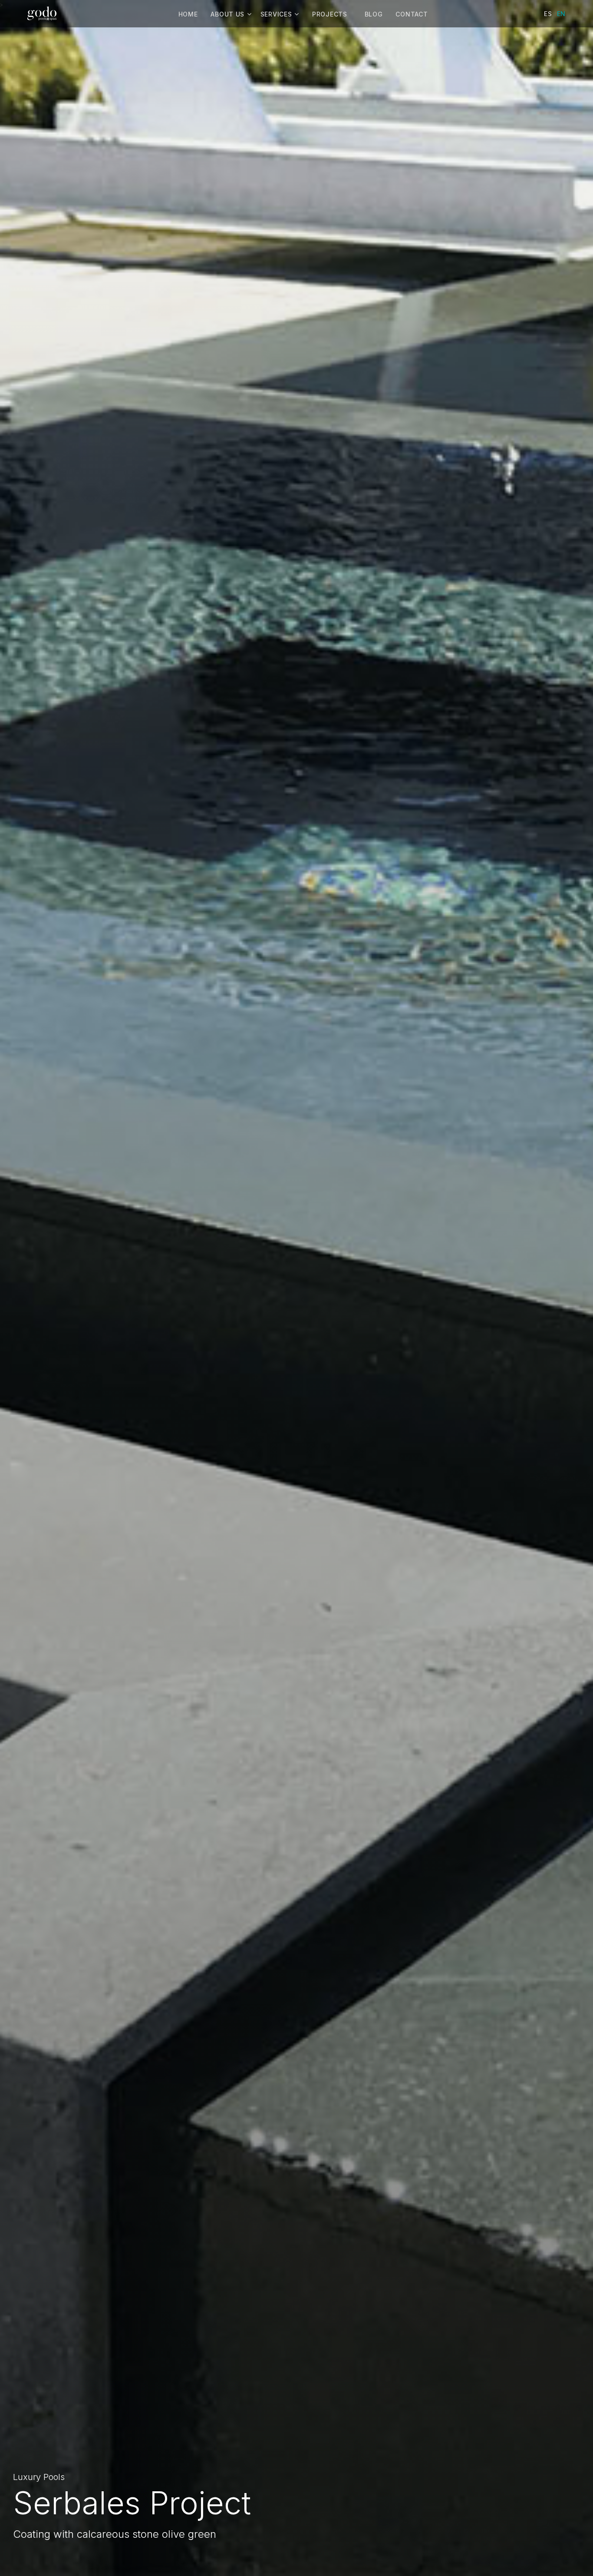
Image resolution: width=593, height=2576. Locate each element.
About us (227, 14)
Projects (330, 14)
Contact (412, 14)
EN (561, 14)
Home (188, 14)
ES (548, 14)
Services (276, 14)
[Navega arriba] (569, 2552)
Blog (374, 14)
